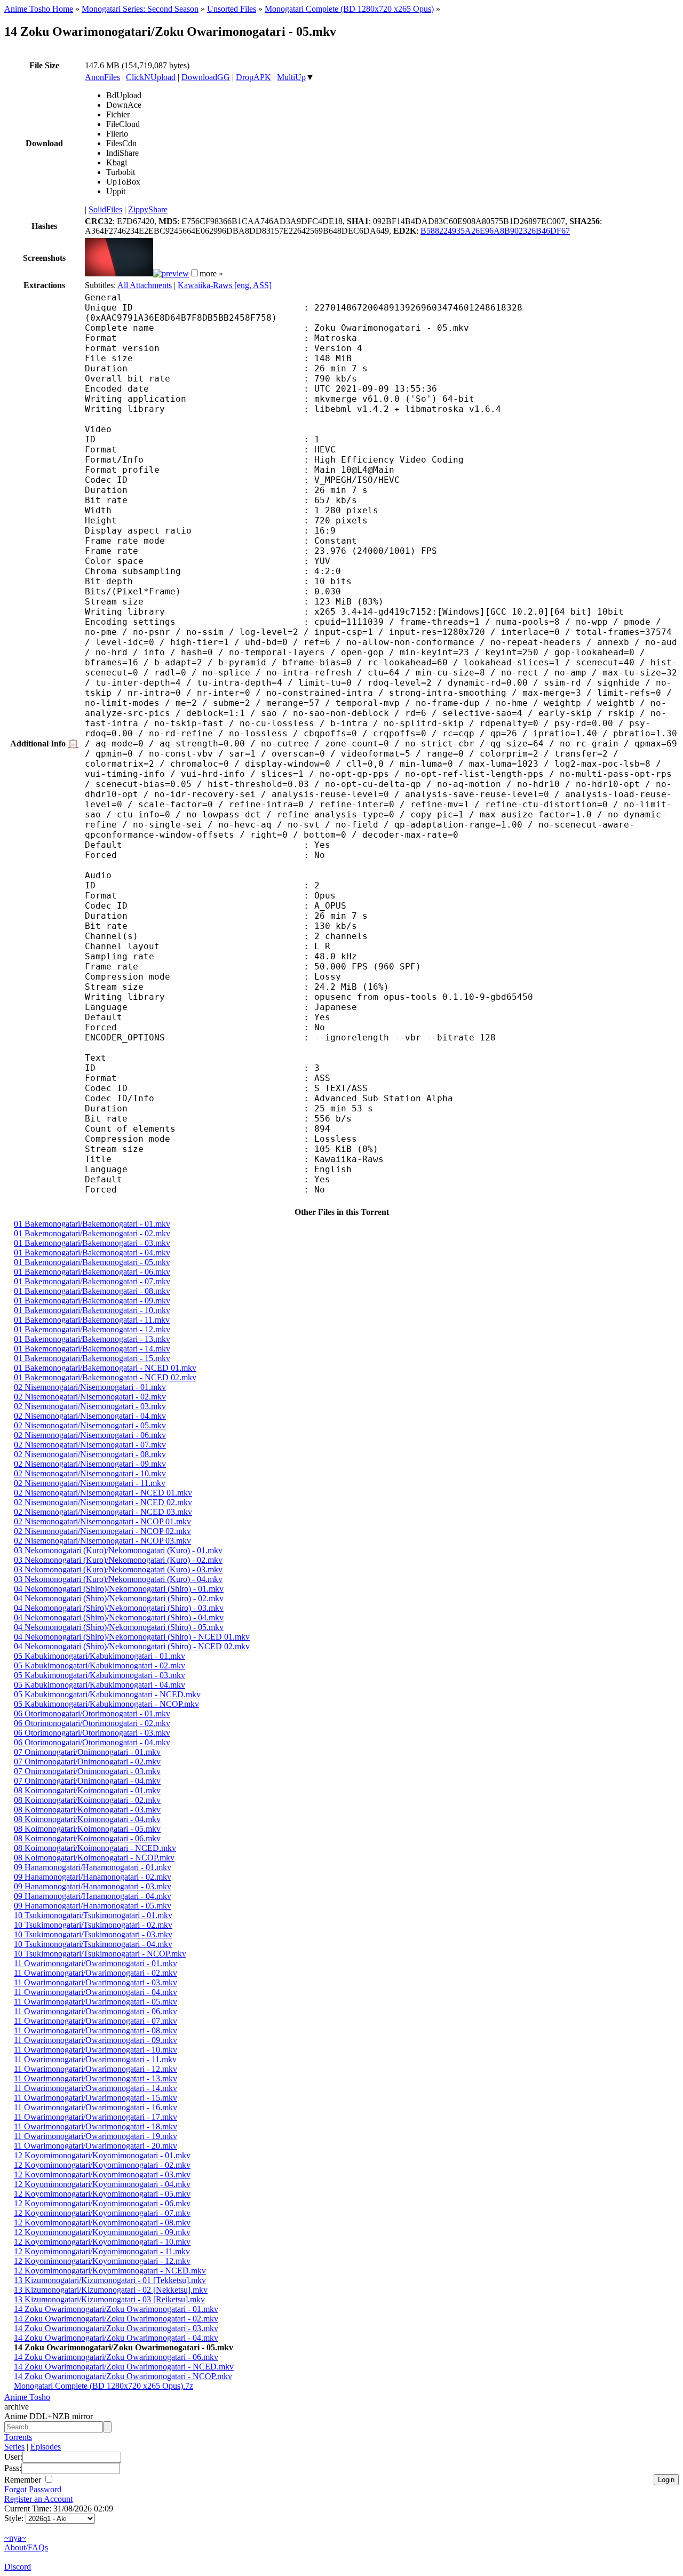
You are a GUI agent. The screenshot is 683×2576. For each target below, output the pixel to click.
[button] (194, 273)
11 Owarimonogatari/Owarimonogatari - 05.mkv (96, 2002)
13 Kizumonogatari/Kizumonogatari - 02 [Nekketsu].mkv (111, 2290)
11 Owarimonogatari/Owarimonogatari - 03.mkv (96, 1982)
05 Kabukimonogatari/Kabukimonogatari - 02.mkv (100, 1665)
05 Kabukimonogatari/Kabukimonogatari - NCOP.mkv (106, 1704)
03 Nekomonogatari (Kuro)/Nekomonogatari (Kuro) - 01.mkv (118, 1550)
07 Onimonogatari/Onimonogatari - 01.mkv (87, 1752)
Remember (24, 2480)
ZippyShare (148, 209)
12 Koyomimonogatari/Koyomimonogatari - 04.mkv (102, 2184)
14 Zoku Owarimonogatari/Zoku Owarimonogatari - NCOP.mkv (123, 2376)
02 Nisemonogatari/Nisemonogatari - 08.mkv (90, 1454)
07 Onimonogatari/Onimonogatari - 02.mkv (87, 1762)
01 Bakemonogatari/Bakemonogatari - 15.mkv (92, 1358)
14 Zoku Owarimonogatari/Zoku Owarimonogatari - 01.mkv (116, 2309)
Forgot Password (33, 2489)
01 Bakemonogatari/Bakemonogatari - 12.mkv (92, 1329)
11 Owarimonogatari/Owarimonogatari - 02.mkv (96, 1973)
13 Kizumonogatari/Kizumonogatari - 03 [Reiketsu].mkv (109, 2299)
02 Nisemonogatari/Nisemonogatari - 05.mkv (90, 1425)
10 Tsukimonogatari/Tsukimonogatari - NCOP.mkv (100, 1954)
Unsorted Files (232, 9)
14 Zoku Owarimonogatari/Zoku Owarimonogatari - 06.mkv (116, 2357)
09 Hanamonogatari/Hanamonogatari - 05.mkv (93, 1906)
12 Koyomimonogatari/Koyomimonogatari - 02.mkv (102, 2165)
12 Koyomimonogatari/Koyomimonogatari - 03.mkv (102, 2175)
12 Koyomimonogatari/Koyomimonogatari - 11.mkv (102, 2251)
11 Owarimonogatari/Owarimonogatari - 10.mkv (96, 2050)
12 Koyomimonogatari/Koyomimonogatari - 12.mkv (102, 2261)
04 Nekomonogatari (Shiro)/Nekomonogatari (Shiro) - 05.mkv (119, 1627)
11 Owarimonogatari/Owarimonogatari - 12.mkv (96, 2069)
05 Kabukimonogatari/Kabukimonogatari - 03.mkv (100, 1675)
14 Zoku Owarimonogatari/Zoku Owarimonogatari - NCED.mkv (124, 2367)
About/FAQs (26, 2547)
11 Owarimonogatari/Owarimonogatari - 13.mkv (96, 2078)
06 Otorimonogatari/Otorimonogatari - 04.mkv (92, 1742)
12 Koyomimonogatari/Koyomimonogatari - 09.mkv (102, 2232)
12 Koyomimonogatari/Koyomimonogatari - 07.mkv (102, 2213)
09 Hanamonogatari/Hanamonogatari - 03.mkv (93, 1886)
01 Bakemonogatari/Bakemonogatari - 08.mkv (92, 1291)
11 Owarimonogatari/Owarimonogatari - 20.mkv (96, 2146)
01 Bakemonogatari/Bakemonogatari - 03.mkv (92, 1243)
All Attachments (145, 285)
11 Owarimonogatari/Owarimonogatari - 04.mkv (96, 1992)
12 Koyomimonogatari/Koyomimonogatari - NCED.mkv (110, 2271)
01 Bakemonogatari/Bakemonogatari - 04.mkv (92, 1253)
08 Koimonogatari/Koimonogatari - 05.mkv (87, 1829)
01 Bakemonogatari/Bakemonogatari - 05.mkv (92, 1262)
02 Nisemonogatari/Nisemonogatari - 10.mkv (90, 1473)
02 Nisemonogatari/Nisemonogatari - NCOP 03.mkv (102, 1541)
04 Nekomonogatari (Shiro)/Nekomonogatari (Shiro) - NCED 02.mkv (132, 1646)
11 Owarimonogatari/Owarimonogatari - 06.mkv (96, 2011)
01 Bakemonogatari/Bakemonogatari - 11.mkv (92, 1320)
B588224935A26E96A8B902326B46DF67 (495, 231)
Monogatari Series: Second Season (140, 9)
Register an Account (38, 2499)
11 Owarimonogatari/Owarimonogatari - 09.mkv (96, 2040)
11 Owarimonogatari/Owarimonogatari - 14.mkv (96, 2088)
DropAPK (253, 77)
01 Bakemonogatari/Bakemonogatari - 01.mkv (92, 1224)
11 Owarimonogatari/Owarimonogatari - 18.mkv (96, 2126)
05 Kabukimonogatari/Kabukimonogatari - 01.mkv (100, 1656)
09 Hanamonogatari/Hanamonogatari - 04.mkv (93, 1896)
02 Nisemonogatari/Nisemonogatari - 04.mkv (90, 1416)
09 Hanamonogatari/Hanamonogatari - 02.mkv (93, 1877)
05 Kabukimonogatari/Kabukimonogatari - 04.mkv (100, 1685)
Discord (18, 2567)
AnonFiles (102, 77)
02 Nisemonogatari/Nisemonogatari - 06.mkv (90, 1435)
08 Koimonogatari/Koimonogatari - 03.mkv (87, 1810)
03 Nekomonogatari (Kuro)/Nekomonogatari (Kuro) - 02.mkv (118, 1560)
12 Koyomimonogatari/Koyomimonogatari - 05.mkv (102, 2194)
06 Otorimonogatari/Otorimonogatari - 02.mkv (92, 1723)
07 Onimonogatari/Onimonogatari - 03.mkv (87, 1771)
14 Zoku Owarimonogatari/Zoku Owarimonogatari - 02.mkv (116, 2319)
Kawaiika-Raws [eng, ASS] (225, 285)
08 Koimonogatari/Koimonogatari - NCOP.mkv (94, 1858)
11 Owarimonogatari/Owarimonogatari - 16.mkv (96, 2107)
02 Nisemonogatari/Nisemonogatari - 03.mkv (90, 1406)
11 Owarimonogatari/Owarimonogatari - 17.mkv (96, 2117)
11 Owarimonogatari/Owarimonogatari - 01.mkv (96, 1963)
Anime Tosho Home (39, 9)
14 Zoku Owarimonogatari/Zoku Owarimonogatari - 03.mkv (116, 2328)
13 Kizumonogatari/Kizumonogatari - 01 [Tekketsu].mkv (110, 2280)
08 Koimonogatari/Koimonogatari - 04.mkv (87, 1819)
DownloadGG (206, 77)
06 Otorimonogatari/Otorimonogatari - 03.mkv (92, 1733)
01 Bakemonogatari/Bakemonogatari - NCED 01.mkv (105, 1368)
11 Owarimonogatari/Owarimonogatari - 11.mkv (95, 2059)
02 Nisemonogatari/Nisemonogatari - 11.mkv (90, 1483)
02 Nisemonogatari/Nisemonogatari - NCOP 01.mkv (102, 1521)
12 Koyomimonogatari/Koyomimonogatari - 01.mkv (102, 2155)
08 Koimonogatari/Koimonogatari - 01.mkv (87, 1790)
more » (211, 273)
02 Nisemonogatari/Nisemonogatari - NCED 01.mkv (103, 1493)
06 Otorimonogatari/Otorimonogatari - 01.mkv (92, 1714)
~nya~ (15, 2538)
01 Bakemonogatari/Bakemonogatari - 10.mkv (92, 1310)
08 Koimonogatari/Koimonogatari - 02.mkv (87, 1800)
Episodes (46, 2447)
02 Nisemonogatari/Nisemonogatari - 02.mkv (90, 1397)
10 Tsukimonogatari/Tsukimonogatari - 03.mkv (93, 1934)
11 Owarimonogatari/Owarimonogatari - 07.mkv (96, 2021)
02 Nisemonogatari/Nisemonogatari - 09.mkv (90, 1464)
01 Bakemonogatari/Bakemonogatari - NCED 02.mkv (105, 1377)
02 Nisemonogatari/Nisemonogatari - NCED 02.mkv (103, 1502)
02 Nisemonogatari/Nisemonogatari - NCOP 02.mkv (102, 1531)
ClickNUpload (151, 77)
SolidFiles (105, 209)
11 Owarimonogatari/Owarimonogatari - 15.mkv (96, 2098)
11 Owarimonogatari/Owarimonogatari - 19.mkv (96, 2136)
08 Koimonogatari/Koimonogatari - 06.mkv (87, 1838)
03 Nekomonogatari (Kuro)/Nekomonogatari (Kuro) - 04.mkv (118, 1579)
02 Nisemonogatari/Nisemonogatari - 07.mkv (90, 1445)
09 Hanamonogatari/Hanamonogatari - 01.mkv (93, 1867)
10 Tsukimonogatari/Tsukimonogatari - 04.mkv (93, 1944)
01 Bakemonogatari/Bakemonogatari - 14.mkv (92, 1349)
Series (14, 2447)
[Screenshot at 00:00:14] (119, 273)
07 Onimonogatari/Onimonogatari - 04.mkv (87, 1781)
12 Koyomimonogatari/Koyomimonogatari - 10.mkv (102, 2242)
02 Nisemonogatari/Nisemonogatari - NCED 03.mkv (103, 1512)
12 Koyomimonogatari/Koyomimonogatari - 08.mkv (102, 2223)
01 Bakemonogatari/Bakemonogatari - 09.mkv (92, 1301)
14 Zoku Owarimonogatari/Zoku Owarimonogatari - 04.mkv (116, 2338)
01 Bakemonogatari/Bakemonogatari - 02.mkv (92, 1233)
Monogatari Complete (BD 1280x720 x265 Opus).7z (104, 2386)
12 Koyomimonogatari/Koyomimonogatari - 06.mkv (102, 2203)
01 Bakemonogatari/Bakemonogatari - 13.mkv (92, 1339)
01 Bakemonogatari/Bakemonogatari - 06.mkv (92, 1272)
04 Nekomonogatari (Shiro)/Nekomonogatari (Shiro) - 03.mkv (119, 1608)
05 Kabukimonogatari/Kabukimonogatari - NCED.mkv (107, 1694)
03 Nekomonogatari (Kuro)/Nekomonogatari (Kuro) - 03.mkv (118, 1569)
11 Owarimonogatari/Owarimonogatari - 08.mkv (96, 2030)
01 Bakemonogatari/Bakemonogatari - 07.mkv (92, 1281)
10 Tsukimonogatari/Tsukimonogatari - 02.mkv (93, 1925)
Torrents (18, 2437)
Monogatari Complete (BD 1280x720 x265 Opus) (349, 9)
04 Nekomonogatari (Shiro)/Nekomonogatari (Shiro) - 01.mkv (119, 1589)
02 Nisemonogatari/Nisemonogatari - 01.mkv (90, 1387)
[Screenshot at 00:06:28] (171, 273)
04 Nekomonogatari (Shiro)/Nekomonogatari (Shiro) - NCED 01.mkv (132, 1637)
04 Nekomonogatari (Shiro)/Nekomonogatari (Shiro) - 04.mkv (119, 1617)
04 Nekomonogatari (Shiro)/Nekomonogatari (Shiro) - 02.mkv (119, 1598)
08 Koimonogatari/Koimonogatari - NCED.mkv (95, 1848)
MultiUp (291, 77)
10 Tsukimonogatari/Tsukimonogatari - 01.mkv (93, 1915)
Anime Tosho (27, 2397)
